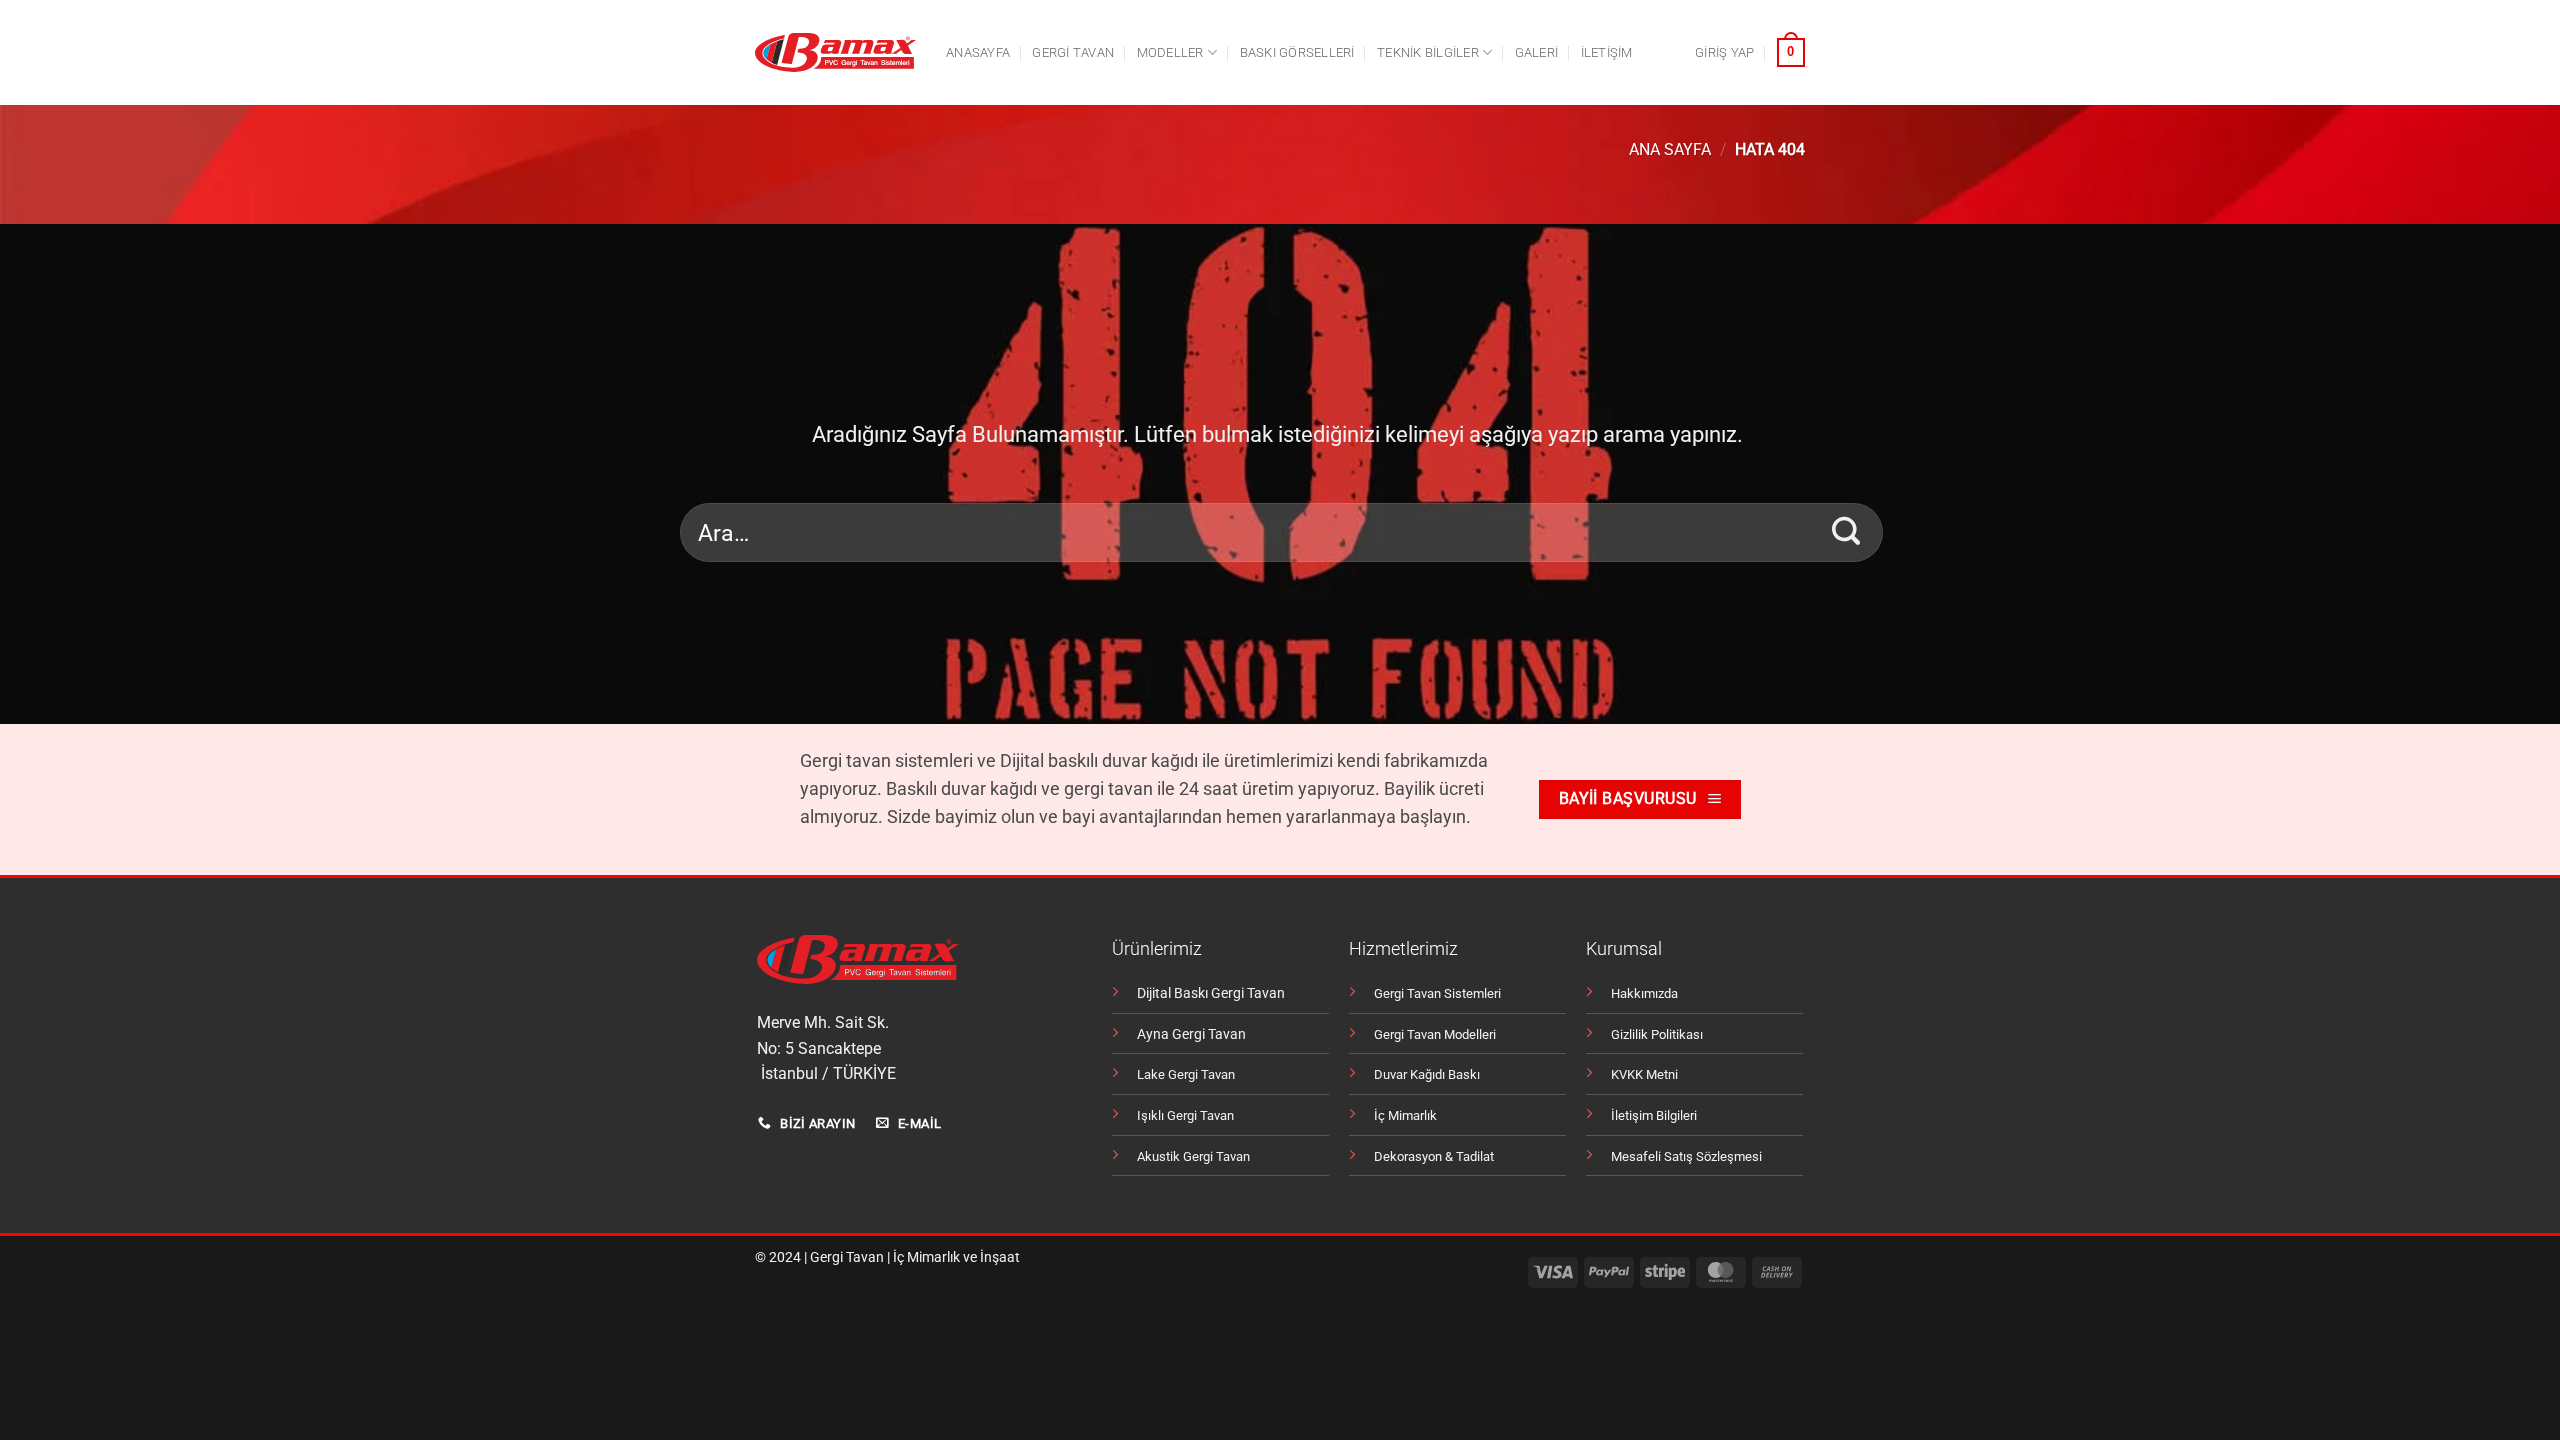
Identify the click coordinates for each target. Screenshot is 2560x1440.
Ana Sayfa (1670, 149)
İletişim (1607, 52)
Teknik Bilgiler (1428, 52)
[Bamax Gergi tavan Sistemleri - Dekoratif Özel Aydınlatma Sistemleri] (835, 52)
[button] (1724, 53)
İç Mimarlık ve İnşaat (956, 1257)
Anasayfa (978, 52)
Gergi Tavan (847, 1257)
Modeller (1170, 52)
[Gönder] (1846, 532)
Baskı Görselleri (1297, 52)
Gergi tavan (1073, 52)
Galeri (1537, 52)
